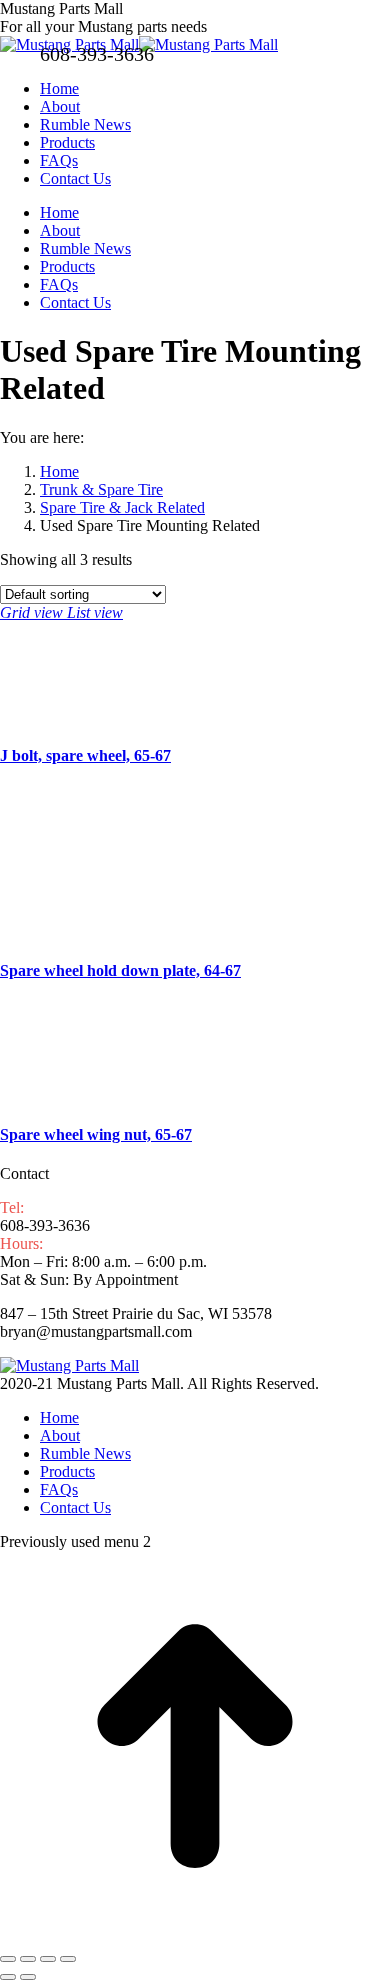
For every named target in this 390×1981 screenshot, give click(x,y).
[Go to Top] (195, 1935)
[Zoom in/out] (68, 1959)
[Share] (28, 1959)
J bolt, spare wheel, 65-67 (85, 755)
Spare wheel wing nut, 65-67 (96, 1134)
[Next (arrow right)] (28, 1977)
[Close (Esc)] (8, 1959)
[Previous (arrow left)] (8, 1977)
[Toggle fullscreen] (48, 1959)
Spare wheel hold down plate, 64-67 (120, 970)
